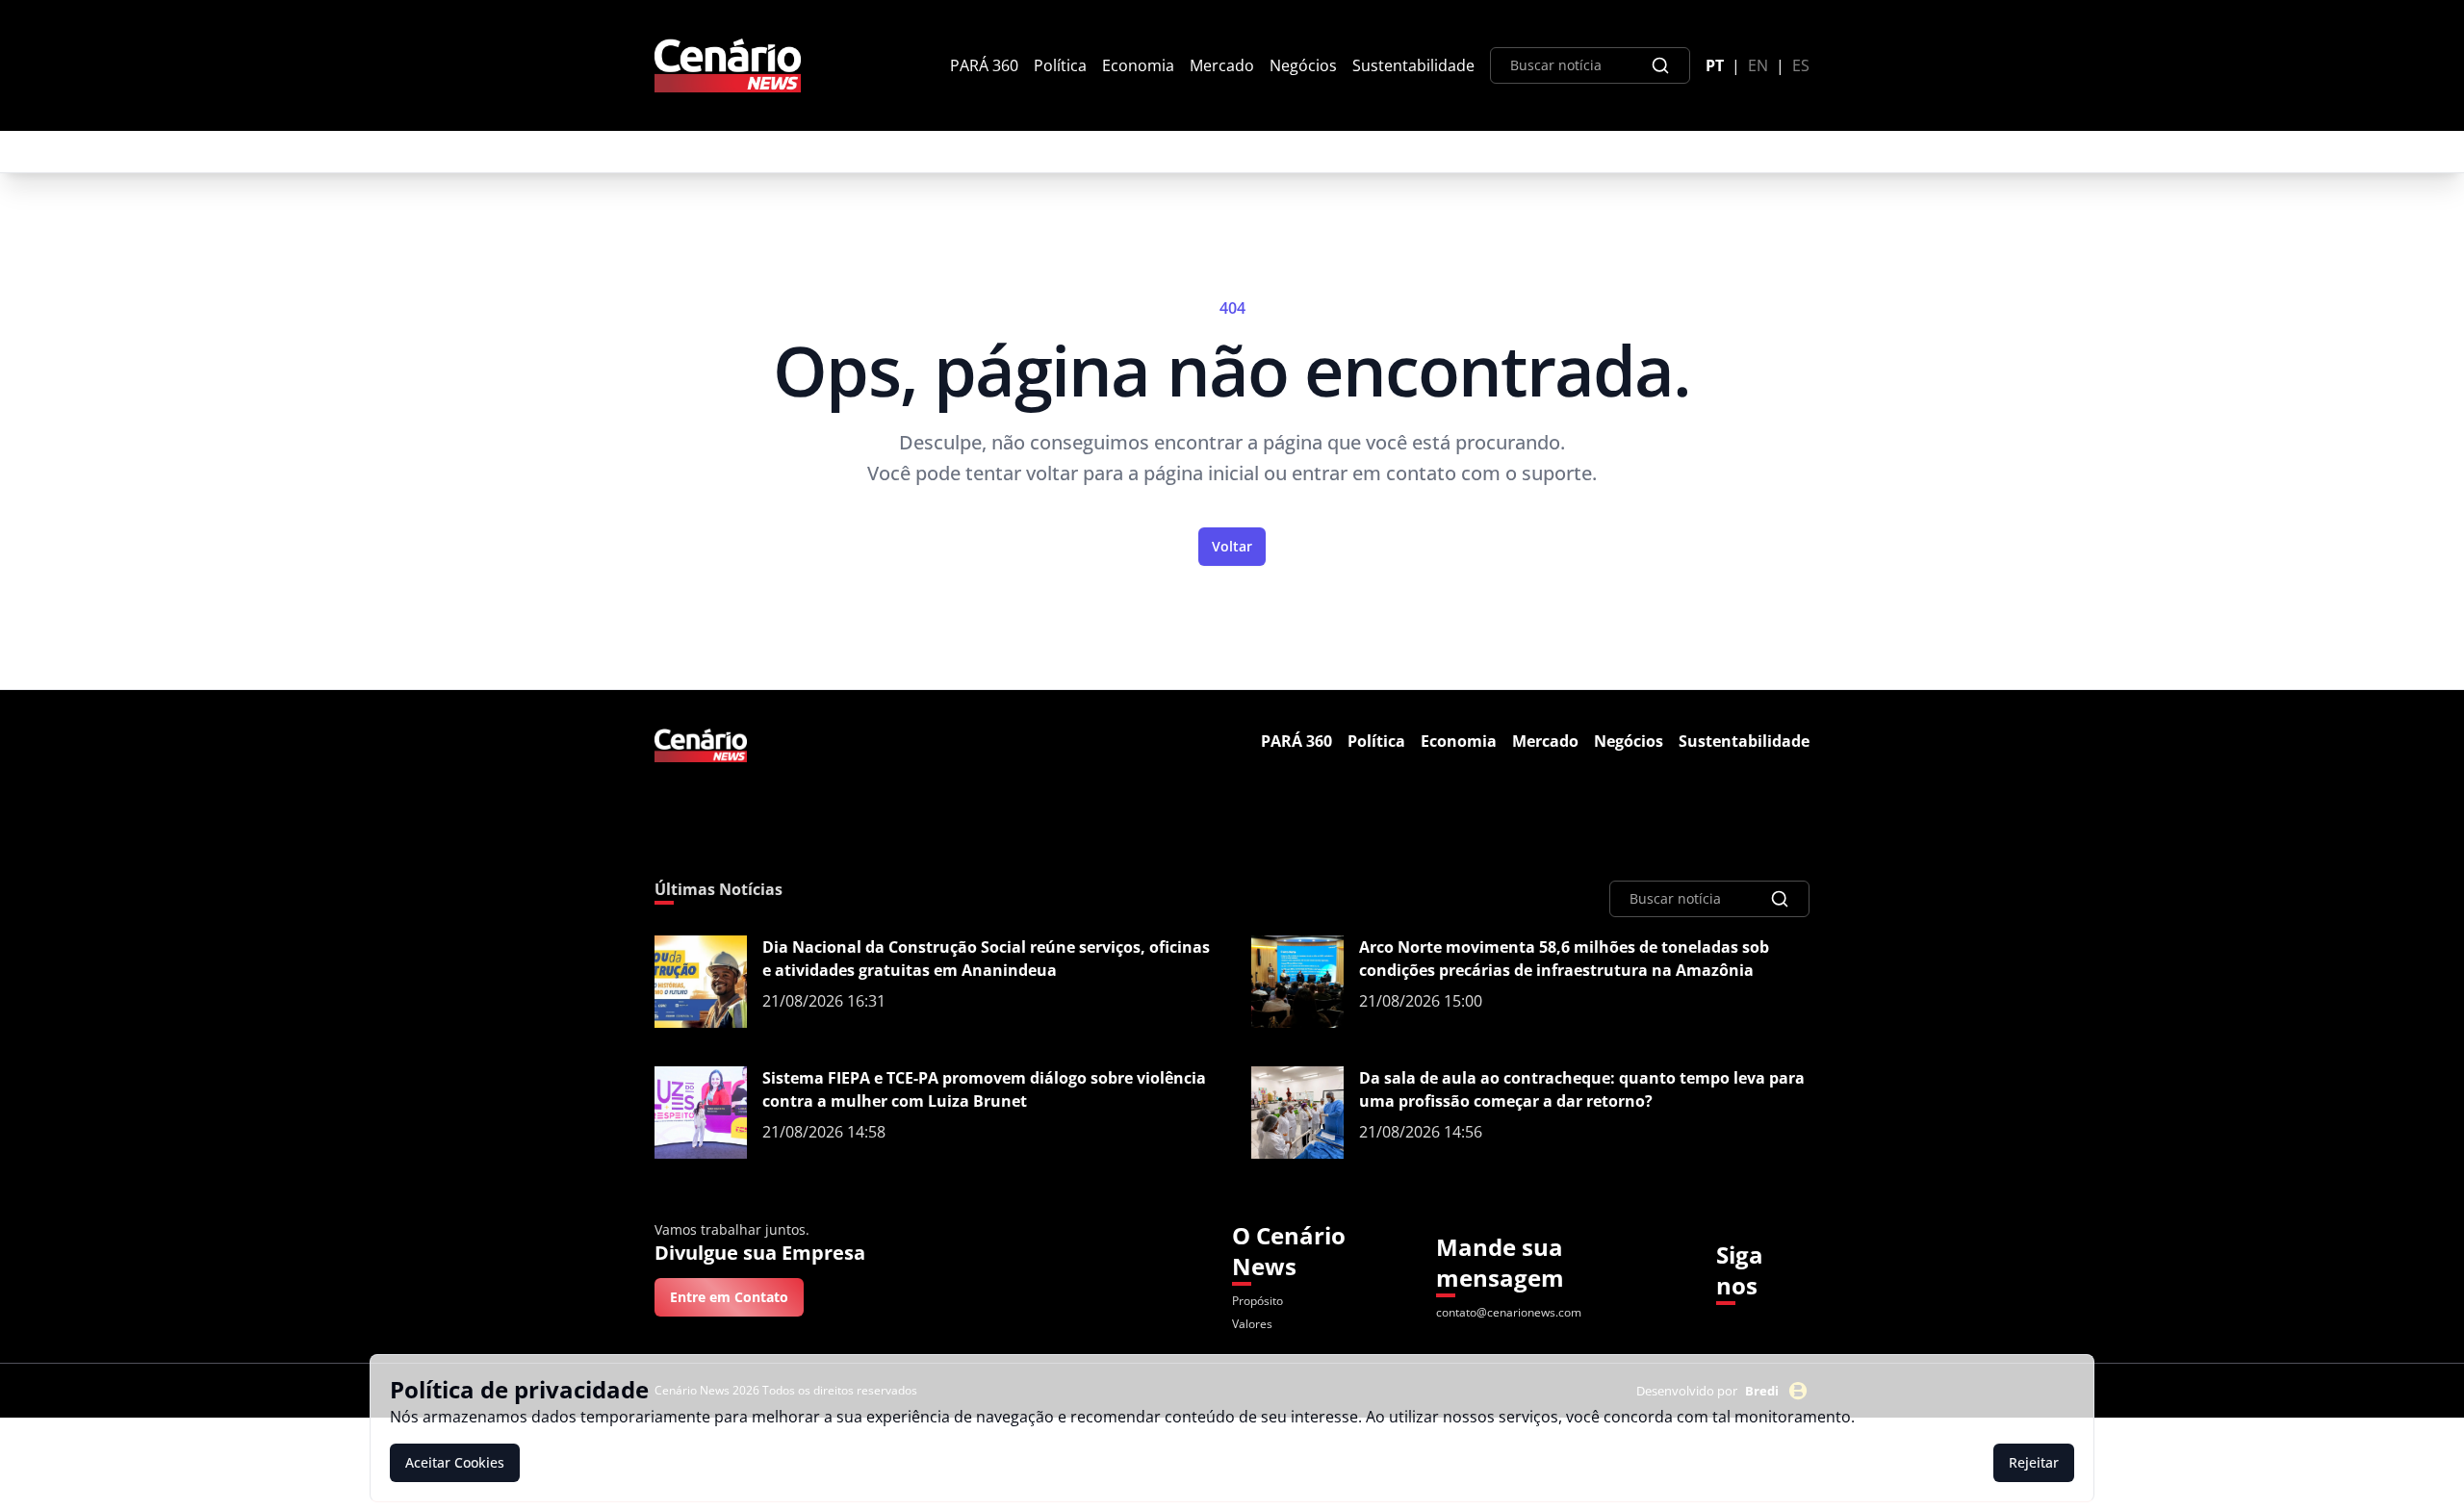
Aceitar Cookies (455, 1462)
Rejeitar (2034, 1462)
